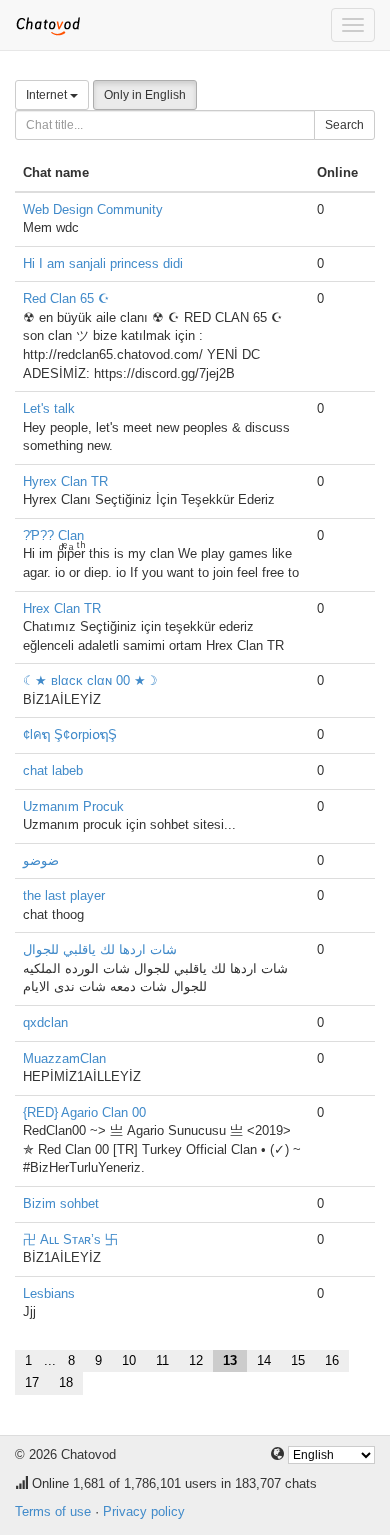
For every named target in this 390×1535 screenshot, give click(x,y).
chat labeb (53, 770)
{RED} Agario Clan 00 (84, 1112)
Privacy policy (144, 1511)
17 (32, 1382)
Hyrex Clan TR (65, 481)
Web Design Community (93, 209)
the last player (64, 895)
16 (332, 1360)
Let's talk (49, 408)
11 (162, 1360)
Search (344, 125)
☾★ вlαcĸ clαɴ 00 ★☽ (90, 680)
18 (66, 1382)
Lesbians (49, 1293)
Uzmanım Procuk (73, 806)
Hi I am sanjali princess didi (103, 263)
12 (196, 1360)
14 (264, 1360)
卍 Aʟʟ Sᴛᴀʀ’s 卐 (70, 1239)
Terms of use (53, 1511)
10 (129, 1360)
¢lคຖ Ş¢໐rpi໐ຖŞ (70, 734)
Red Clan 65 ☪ (66, 298)
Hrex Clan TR (62, 608)
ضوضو (41, 860)
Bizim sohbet (61, 1203)
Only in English (145, 95)
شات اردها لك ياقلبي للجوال (100, 949)
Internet (48, 95)
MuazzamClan (64, 1058)
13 (230, 1360)
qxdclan (45, 1022)
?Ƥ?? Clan (53, 535)
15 (298, 1360)
